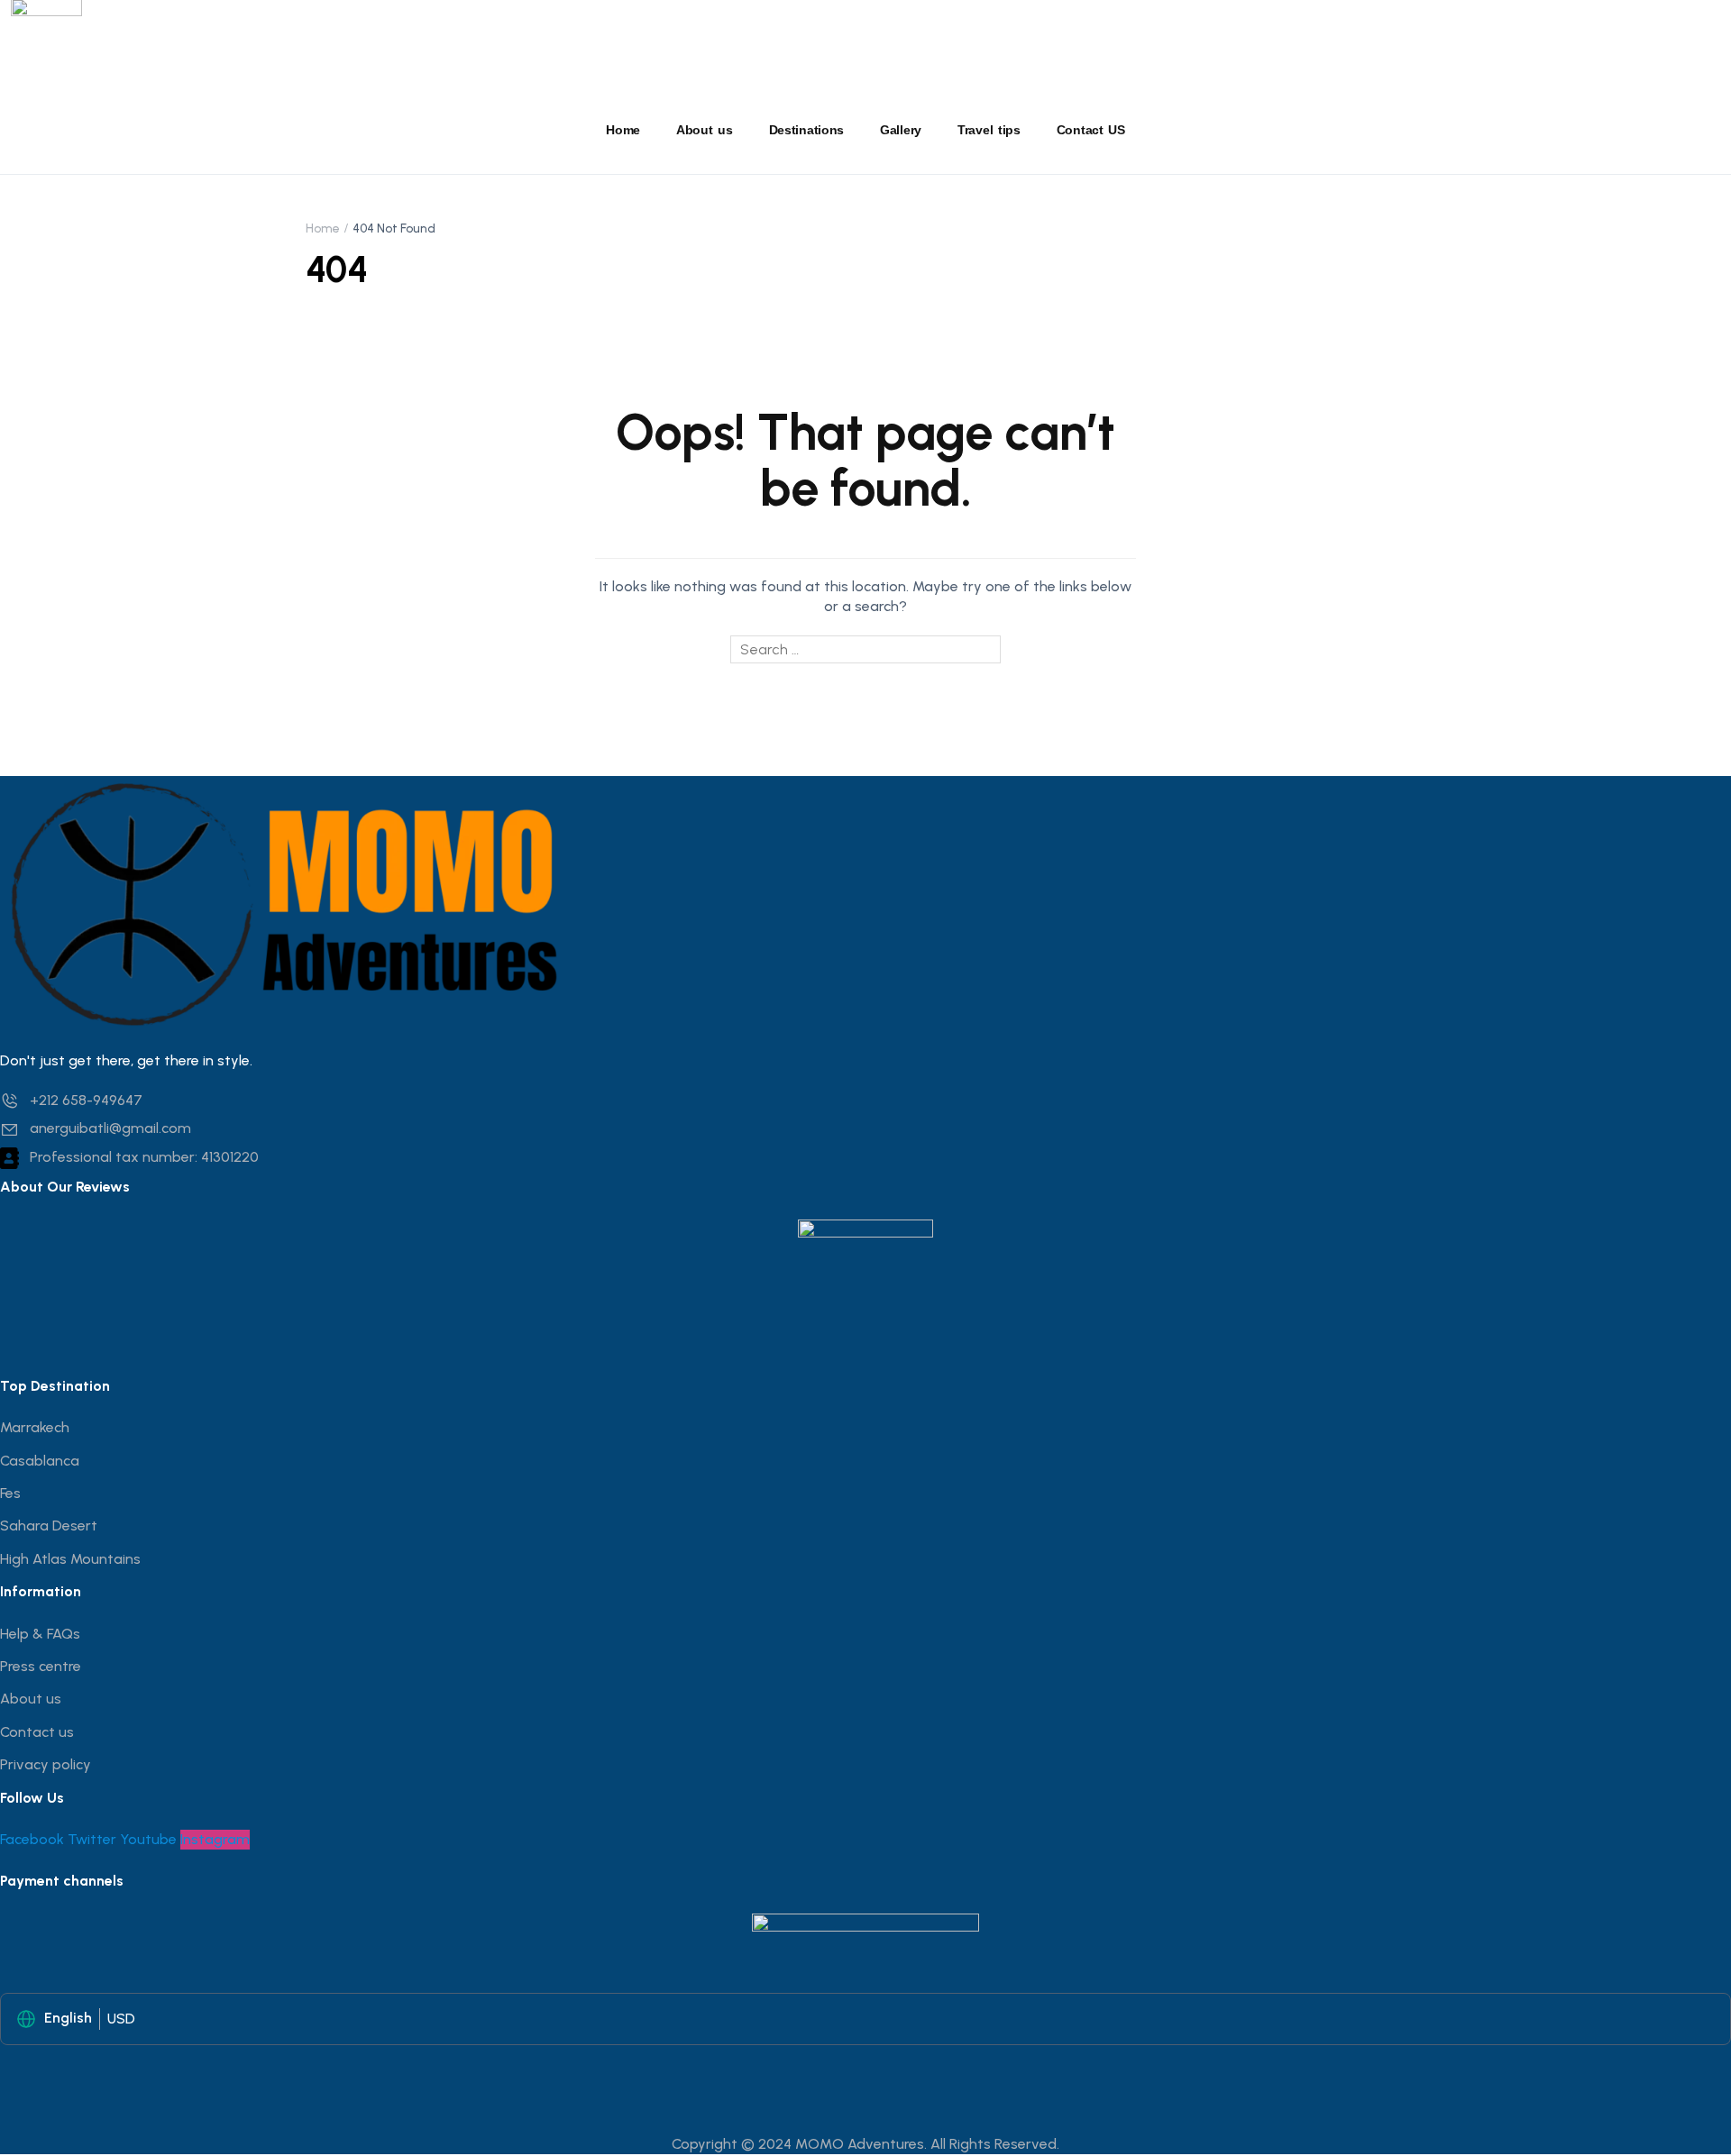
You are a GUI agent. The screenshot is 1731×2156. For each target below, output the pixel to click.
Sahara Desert (49, 1526)
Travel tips (989, 130)
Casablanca (40, 1461)
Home (623, 130)
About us (705, 130)
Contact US (1091, 130)
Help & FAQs (40, 1634)
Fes (10, 1493)
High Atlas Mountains (70, 1559)
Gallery (901, 130)
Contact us (37, 1732)
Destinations (806, 130)
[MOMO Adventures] (288, 902)
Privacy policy (46, 1764)
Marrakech (35, 1427)
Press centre (41, 1666)
